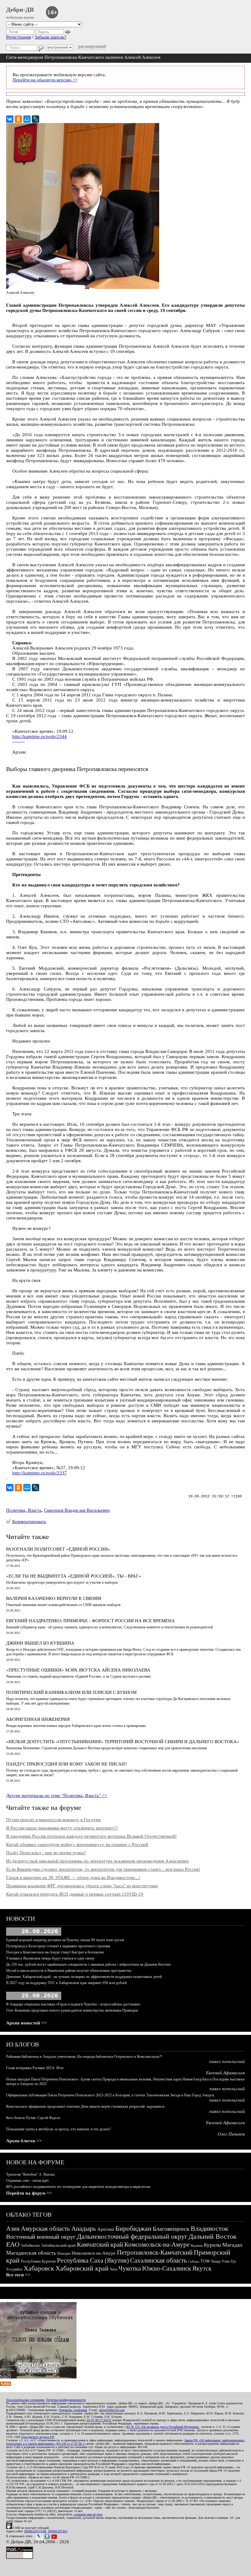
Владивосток (210, 2228)
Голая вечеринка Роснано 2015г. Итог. (35, 2068)
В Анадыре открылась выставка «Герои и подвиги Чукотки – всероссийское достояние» (73, 2004)
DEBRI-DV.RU (58, 2531)
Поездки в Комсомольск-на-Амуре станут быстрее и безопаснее (55, 1952)
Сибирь (194, 2261)
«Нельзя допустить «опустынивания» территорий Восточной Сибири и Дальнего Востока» (123, 1742)
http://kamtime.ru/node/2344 (39, 736)
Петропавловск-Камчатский (155, 2252)
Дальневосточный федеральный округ (132, 2236)
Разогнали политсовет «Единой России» (58, 1549)
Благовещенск (171, 2229)
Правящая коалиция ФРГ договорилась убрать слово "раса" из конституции (82, 1886)
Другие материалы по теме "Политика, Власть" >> (56, 1795)
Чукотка (130, 2268)
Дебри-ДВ (20, 9)
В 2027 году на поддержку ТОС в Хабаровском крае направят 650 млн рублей (66, 1983)
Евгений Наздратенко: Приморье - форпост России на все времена (90, 1621)
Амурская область (45, 2229)
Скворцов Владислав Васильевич (77, 1510)
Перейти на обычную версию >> (45, 80)
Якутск (202, 2268)
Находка (64, 2253)
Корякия (197, 2245)
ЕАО (13, 2244)
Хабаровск (39, 2268)
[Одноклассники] (18, 119)
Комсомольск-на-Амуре (157, 2245)
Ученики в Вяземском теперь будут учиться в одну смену (50, 1958)
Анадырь (84, 2229)
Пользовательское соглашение (25, 2400)
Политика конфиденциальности (66, 2400)
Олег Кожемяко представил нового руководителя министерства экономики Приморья (72, 2010)
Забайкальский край (58, 2245)
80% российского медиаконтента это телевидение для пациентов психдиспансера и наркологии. (79, 2187)
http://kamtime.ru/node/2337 (39, 1473)
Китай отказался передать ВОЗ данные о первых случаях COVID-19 (75, 1894)
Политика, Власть (24, 1510)
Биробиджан (133, 2228)
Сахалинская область (159, 2260)
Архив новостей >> (26, 2023)
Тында (216, 2261)
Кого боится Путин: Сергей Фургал (33, 2118)
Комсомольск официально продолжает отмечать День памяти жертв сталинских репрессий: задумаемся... (87, 2106)
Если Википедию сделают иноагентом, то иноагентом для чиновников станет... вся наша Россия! (103, 1869)
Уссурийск (14, 2269)
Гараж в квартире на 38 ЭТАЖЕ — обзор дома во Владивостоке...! (73, 1878)
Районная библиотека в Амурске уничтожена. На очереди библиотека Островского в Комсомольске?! (84, 2057)
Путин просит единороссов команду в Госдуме (54, 1820)
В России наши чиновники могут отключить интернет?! (62, 1828)
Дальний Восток (213, 2236)
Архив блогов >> (24, 2141)
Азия (13, 2229)
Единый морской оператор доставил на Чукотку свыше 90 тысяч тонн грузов (65, 1940)
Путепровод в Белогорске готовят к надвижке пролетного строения (58, 1946)
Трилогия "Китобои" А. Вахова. (31, 2174)
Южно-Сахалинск (167, 2268)
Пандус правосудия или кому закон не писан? (67, 1764)
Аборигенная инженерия (38, 1719)
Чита (114, 2269)
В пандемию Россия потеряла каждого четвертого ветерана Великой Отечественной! (91, 1836)
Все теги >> (18, 2275)
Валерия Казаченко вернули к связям (54, 1598)
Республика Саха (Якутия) (93, 2260)
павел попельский (227, 2061)
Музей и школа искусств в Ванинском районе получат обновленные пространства (69, 1971)
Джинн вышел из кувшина (40, 1643)
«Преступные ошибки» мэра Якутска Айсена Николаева (78, 1670)
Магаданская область (31, 2253)
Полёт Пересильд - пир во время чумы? (46, 1853)
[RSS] (6, 2384)
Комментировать (29, 1522)
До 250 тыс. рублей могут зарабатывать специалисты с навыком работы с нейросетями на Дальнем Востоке (88, 1964)
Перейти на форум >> (29, 2193)
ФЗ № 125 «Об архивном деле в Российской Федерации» (163, 2427)
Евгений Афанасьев (225, 2073)
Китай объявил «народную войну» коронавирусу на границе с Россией (77, 1844)
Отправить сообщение (73, 2410)
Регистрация (19, 37)
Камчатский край (100, 2245)
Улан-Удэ (229, 2261)
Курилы (212, 2245)
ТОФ (205, 2261)
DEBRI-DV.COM (35, 2531)
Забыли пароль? (51, 37)
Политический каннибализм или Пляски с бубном (71, 1692)
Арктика (106, 2229)
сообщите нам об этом (88, 2514)
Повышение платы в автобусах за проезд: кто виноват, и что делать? (58, 2129)
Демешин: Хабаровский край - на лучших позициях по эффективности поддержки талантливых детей (84, 1977)
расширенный (92, 46)
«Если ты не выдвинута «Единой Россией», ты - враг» (74, 1576)
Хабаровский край (82, 2268)
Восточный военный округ (41, 2237)
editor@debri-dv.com (112, 2410)
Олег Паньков (231, 2134)
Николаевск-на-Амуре (94, 2253)
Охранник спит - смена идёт (27, 2181)
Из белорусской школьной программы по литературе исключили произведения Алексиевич (97, 1861)
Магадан (232, 2245)
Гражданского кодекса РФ (38, 2437)
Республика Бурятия (38, 2261)
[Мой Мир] (27, 119)
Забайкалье (30, 2245)
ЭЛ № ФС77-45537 (99, 2420)
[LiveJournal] (36, 119)
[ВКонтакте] (10, 119)
